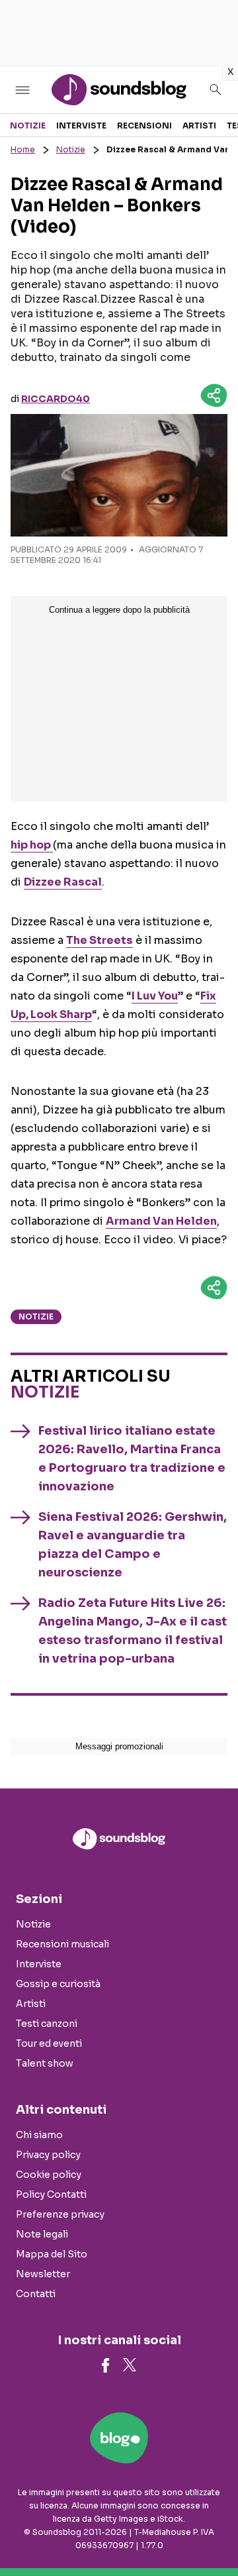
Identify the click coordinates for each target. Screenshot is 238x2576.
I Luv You (155, 996)
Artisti (199, 126)
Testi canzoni (47, 2024)
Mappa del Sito (52, 2254)
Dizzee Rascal (63, 882)
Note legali (42, 2234)
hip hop (32, 845)
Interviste (81, 126)
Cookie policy (49, 2175)
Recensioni (144, 126)
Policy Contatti (51, 2194)
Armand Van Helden (161, 1221)
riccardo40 (56, 399)
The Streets (99, 940)
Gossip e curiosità (58, 1984)
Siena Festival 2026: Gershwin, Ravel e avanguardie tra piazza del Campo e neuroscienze (133, 1545)
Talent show (45, 2063)
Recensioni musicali (62, 1944)
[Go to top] (212, 2532)
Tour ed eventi (49, 2043)
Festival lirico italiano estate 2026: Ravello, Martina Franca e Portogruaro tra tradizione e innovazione (132, 1459)
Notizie (28, 126)
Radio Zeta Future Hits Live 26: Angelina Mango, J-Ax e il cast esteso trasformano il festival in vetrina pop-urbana (133, 1631)
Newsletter (43, 2274)
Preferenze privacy (60, 2214)
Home (23, 149)
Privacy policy (48, 2155)
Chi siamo (39, 2135)
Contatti (36, 2294)
